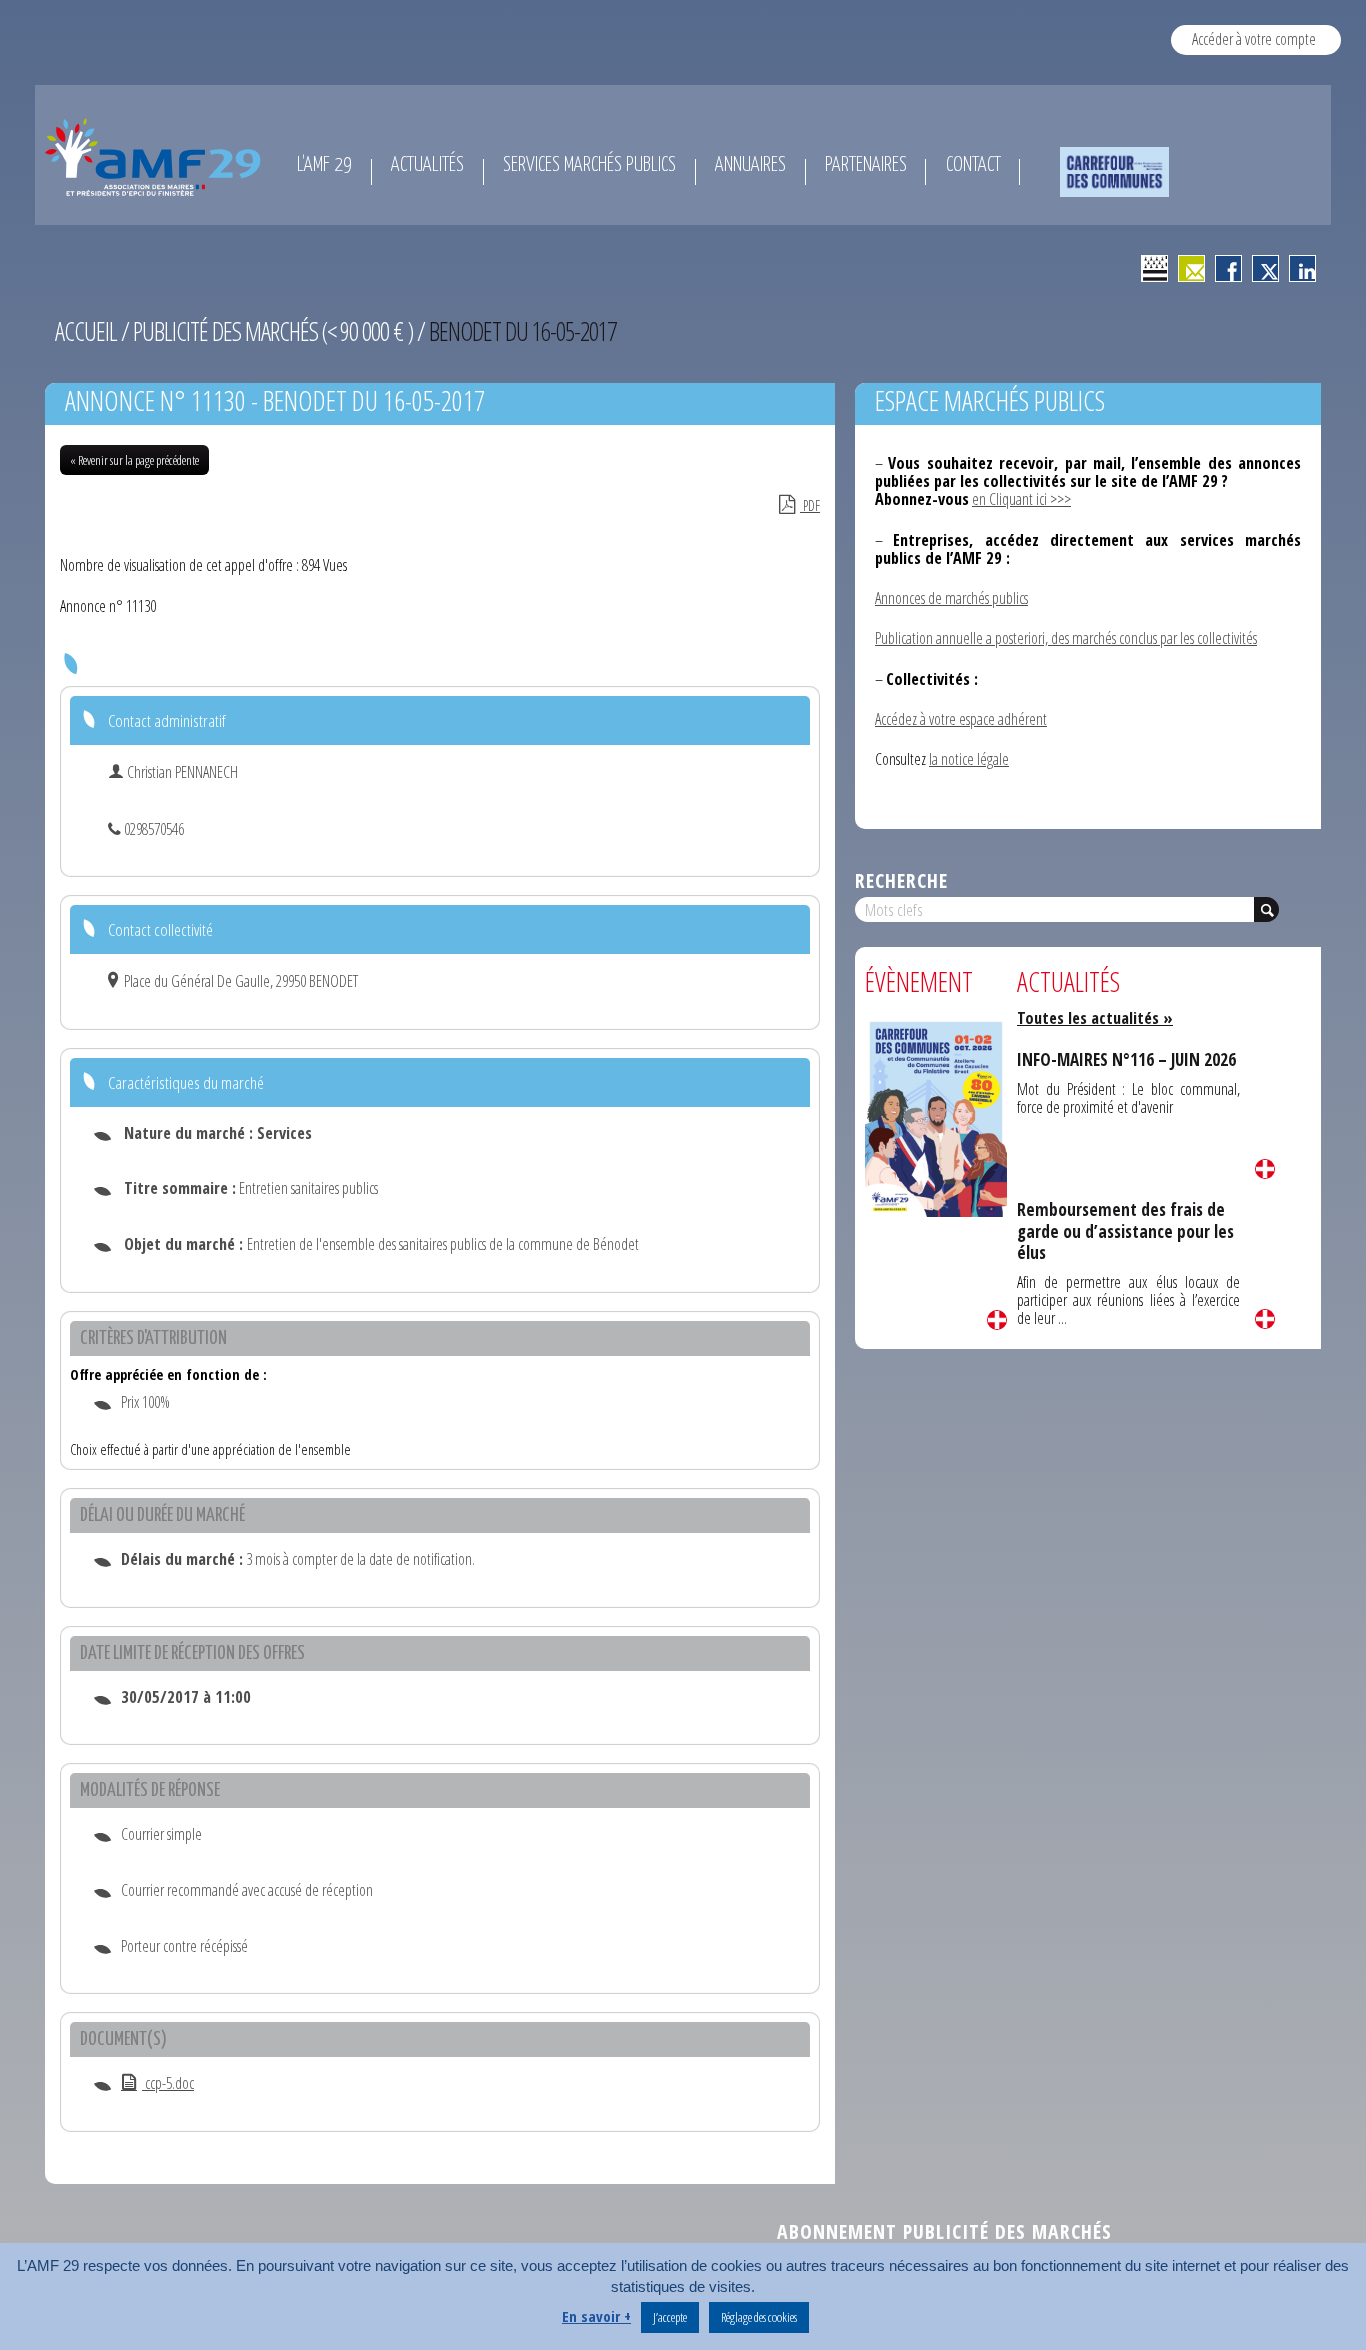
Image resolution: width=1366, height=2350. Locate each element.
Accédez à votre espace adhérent (961, 719)
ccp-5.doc (168, 2083)
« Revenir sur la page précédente (134, 460)
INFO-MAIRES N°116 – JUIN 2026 (1126, 1059)
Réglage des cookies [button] (759, 2317)
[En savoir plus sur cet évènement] (936, 1117)
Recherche (901, 880)
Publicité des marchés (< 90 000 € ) (273, 331)
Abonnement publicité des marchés (944, 2231)
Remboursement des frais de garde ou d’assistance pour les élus (1125, 1231)
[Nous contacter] (1191, 268)
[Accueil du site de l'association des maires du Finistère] (156, 157)
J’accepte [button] (670, 2317)
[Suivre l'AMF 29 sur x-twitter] (1265, 268)
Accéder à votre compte (1254, 39)
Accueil (86, 331)
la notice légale (969, 759)
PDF (810, 505)
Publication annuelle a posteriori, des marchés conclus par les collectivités (1066, 638)
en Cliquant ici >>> (1021, 499)
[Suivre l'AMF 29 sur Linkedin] (1302, 268)
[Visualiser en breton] (1154, 268)
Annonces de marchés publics (951, 598)
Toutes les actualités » (1095, 1018)
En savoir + (596, 2316)
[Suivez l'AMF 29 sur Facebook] (1228, 268)
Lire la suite (997, 1320)
